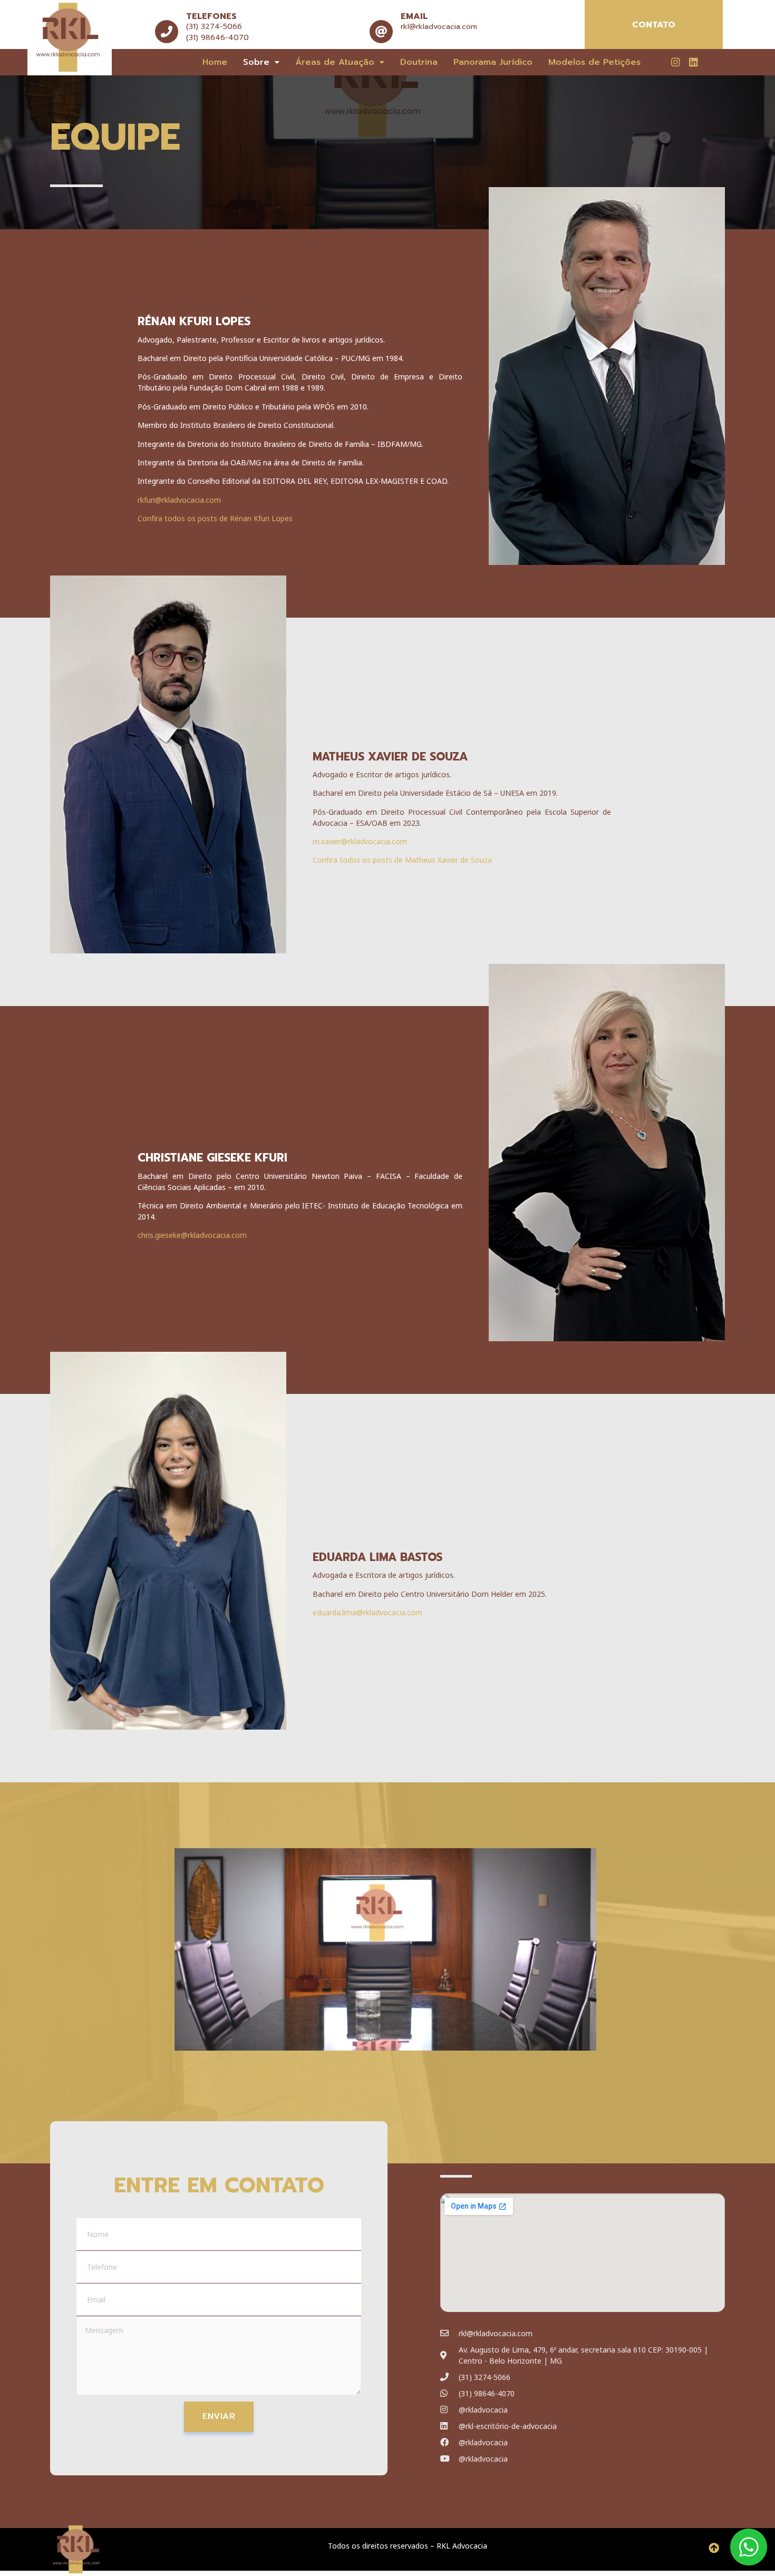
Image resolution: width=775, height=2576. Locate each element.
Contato (654, 25)
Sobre (256, 62)
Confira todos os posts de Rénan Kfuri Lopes (215, 518)
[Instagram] (675, 62)
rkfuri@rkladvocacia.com (179, 500)
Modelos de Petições (594, 62)
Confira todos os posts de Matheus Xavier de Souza (402, 860)
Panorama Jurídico (493, 62)
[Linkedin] (693, 62)
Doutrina (419, 62)
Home (215, 62)
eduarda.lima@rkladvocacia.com (367, 1612)
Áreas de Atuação (335, 62)
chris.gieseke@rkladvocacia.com (192, 1235)
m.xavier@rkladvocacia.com (360, 841)
